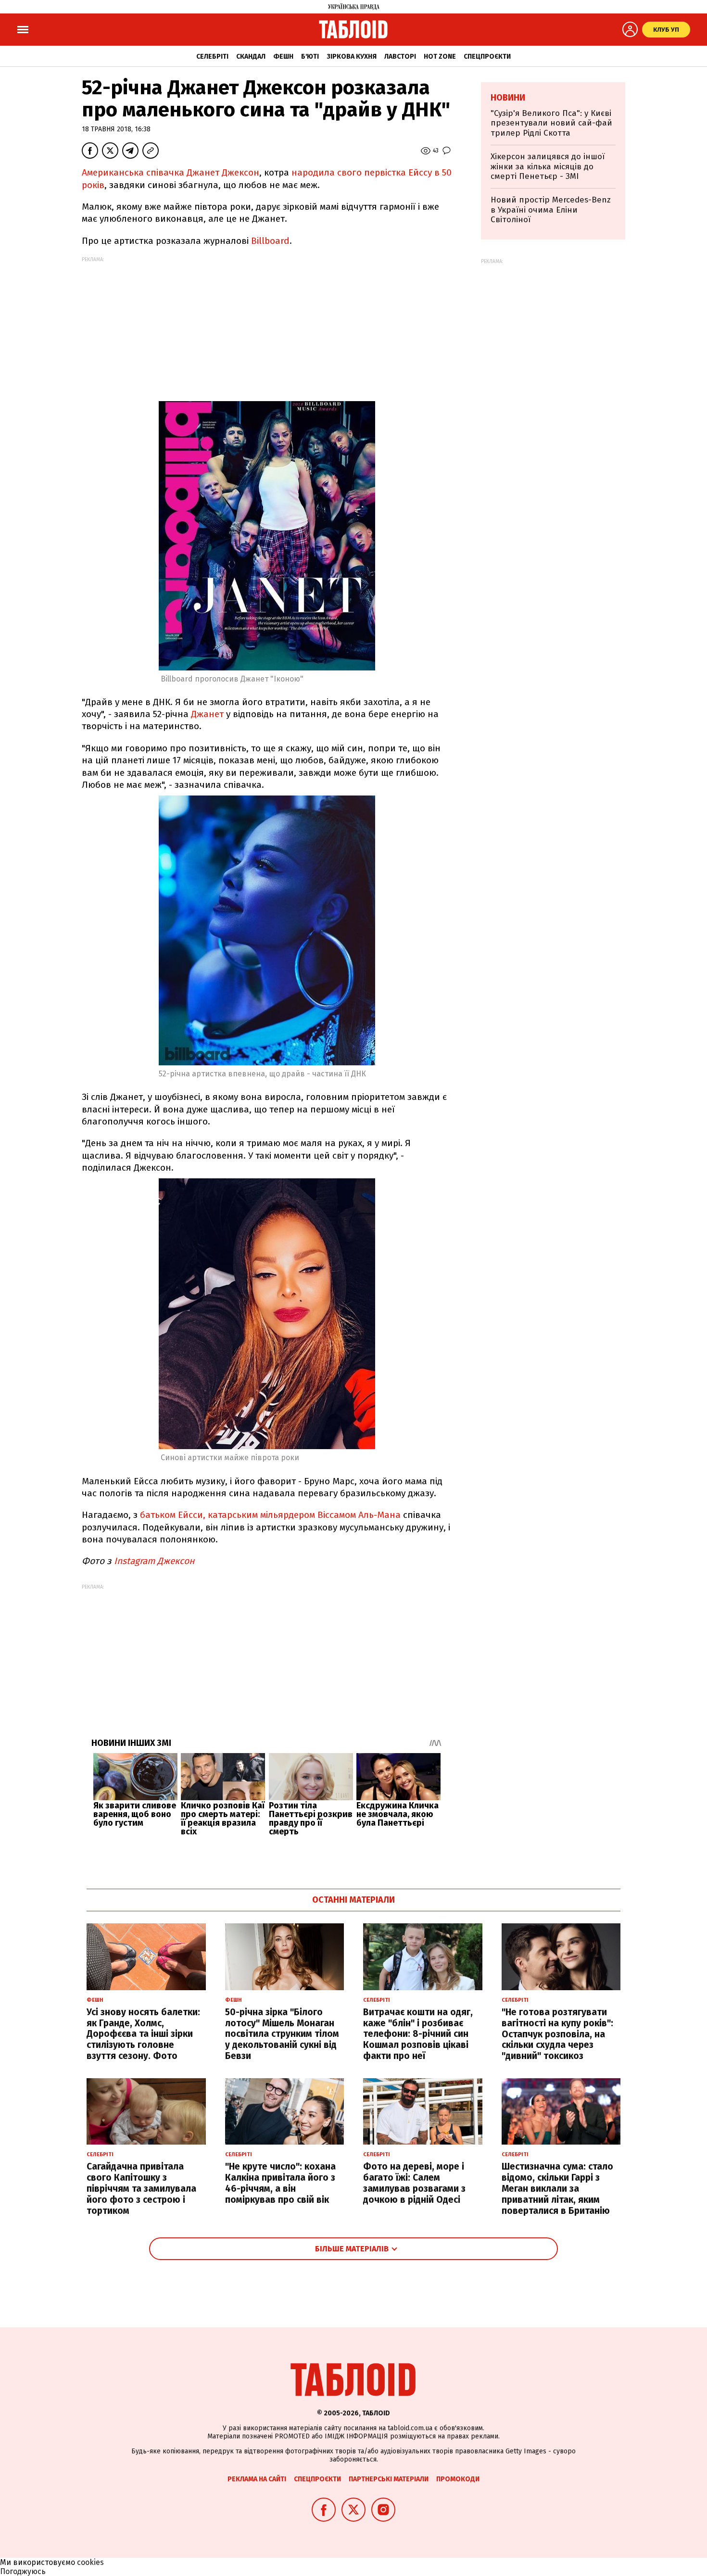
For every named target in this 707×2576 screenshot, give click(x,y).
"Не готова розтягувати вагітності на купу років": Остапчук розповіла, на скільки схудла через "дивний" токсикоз (557, 2034)
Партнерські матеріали (389, 2479)
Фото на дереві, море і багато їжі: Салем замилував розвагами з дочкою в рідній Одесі (414, 2183)
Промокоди (458, 2479)
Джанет (207, 714)
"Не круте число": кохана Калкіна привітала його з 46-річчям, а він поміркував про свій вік (280, 2183)
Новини (508, 98)
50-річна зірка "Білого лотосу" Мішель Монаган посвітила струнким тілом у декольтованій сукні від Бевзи (282, 2034)
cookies (90, 2562)
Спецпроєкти (487, 57)
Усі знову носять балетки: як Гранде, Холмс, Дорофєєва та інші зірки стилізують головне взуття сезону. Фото (143, 2034)
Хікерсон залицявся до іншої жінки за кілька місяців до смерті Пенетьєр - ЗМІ (548, 166)
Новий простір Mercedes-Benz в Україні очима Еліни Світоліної (551, 210)
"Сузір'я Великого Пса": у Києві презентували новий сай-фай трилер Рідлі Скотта (551, 123)
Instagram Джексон (155, 1561)
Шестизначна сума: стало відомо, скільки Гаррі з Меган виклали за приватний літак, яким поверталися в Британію (557, 2188)
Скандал (251, 57)
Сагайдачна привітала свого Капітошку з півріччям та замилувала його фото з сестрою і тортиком (141, 2188)
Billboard (270, 241)
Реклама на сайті (257, 2479)
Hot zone (440, 57)
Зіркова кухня (352, 57)
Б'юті (310, 57)
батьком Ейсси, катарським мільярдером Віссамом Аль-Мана (270, 1515)
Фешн (283, 57)
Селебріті (212, 57)
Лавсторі (400, 57)
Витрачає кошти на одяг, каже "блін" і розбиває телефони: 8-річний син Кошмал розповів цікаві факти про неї (418, 2034)
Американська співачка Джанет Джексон (170, 172)
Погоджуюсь (23, 2571)
